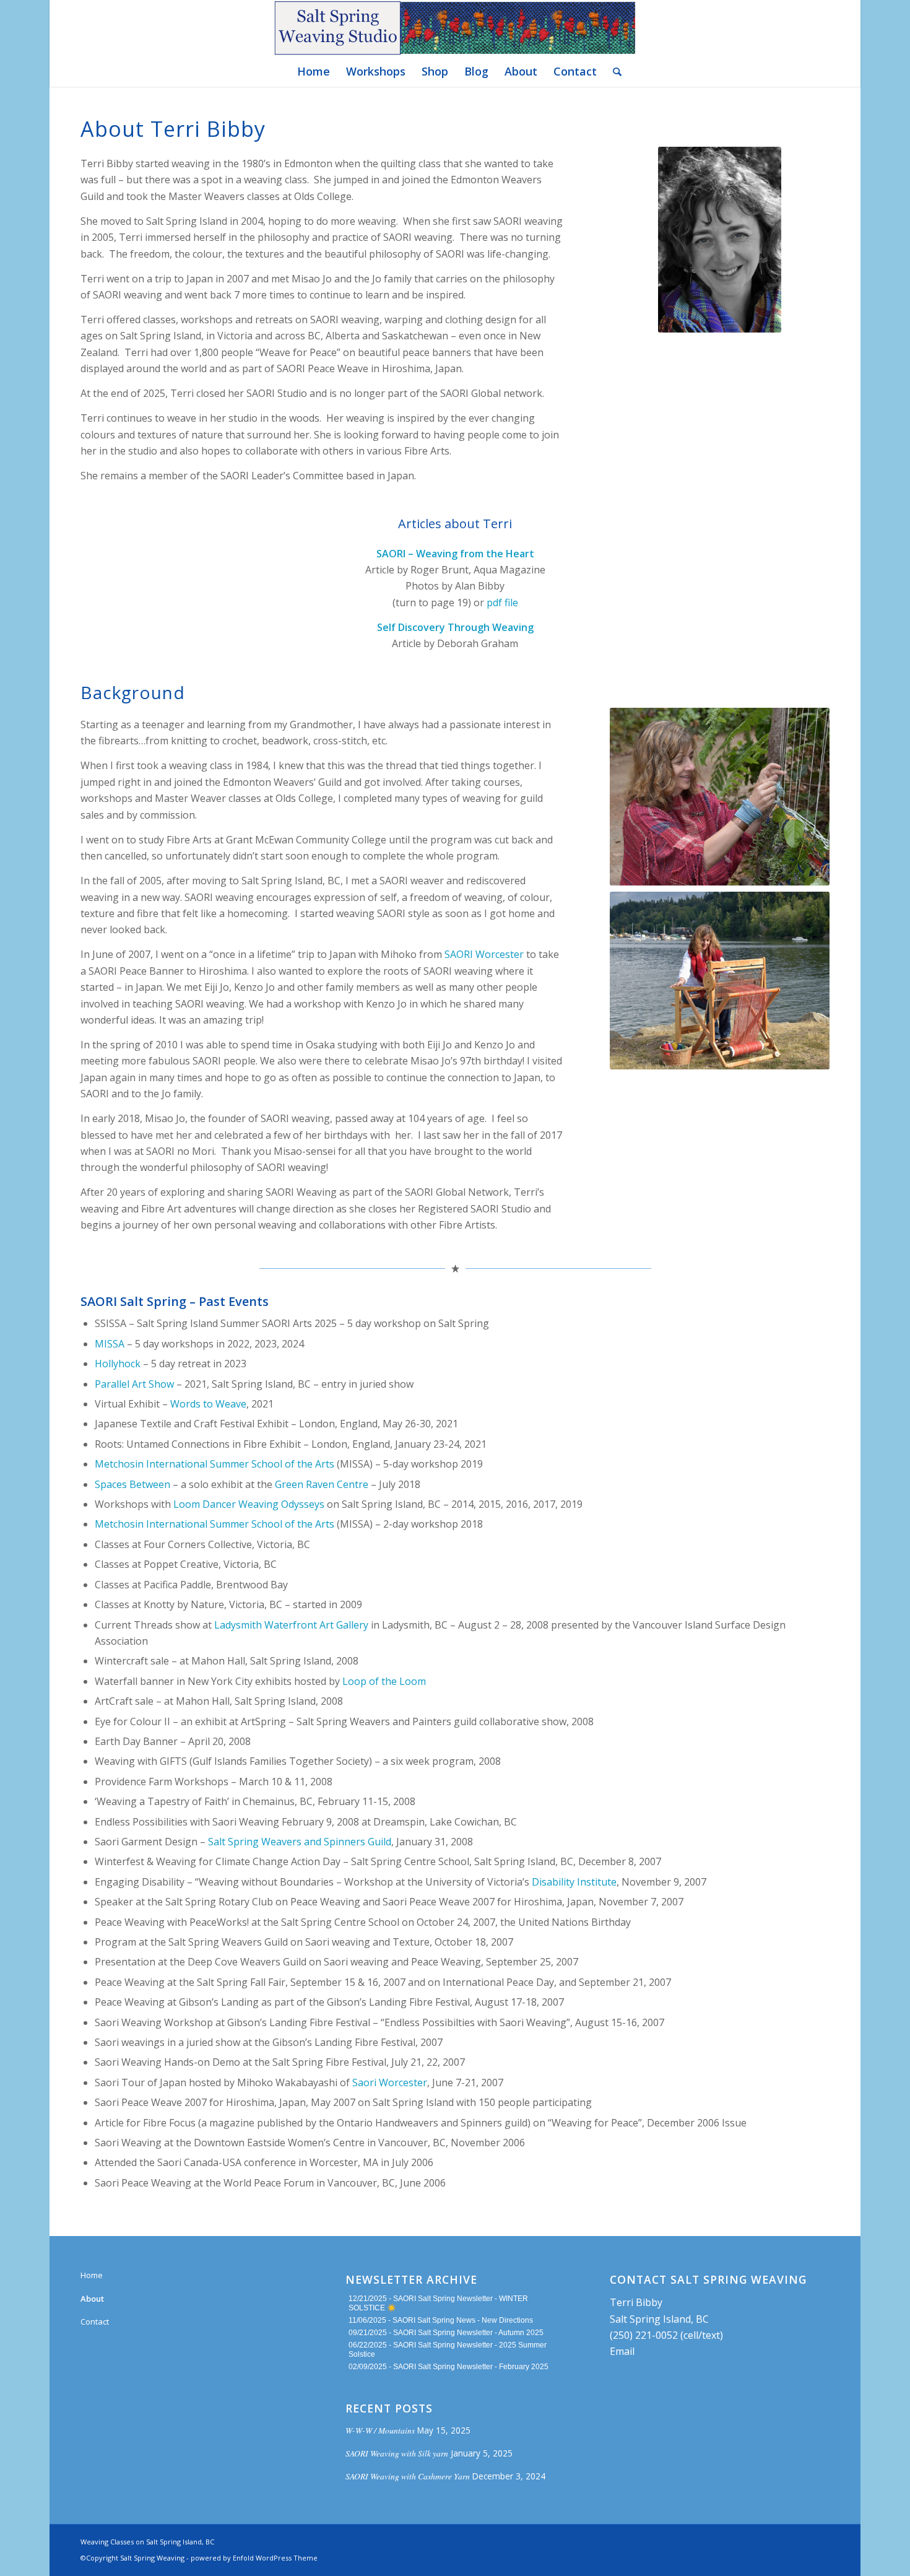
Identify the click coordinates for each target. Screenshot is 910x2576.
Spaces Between (132, 1484)
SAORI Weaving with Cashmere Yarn (408, 2476)
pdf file (502, 603)
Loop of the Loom (384, 1681)
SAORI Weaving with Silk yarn (397, 2453)
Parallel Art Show (134, 1384)
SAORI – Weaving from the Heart (455, 554)
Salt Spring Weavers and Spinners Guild (300, 1842)
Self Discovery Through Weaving (455, 627)
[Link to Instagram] (802, 2540)
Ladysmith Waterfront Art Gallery (291, 1625)
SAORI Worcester (484, 954)
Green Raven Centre (322, 1484)
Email (622, 2351)
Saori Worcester (390, 2082)
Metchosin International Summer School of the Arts (214, 1464)
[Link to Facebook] (783, 2540)
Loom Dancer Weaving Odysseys (249, 1504)
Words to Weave (208, 1404)
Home (92, 2275)
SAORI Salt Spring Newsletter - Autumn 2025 (468, 2333)
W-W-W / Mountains (380, 2430)
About (92, 2299)
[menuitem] (314, 71)
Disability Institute (574, 1882)
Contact (95, 2321)
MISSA (110, 1344)
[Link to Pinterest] (820, 2540)
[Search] (613, 71)
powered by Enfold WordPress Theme (254, 2558)
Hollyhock (118, 1364)
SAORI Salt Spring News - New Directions (463, 2320)
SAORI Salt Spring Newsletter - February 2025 (471, 2367)
